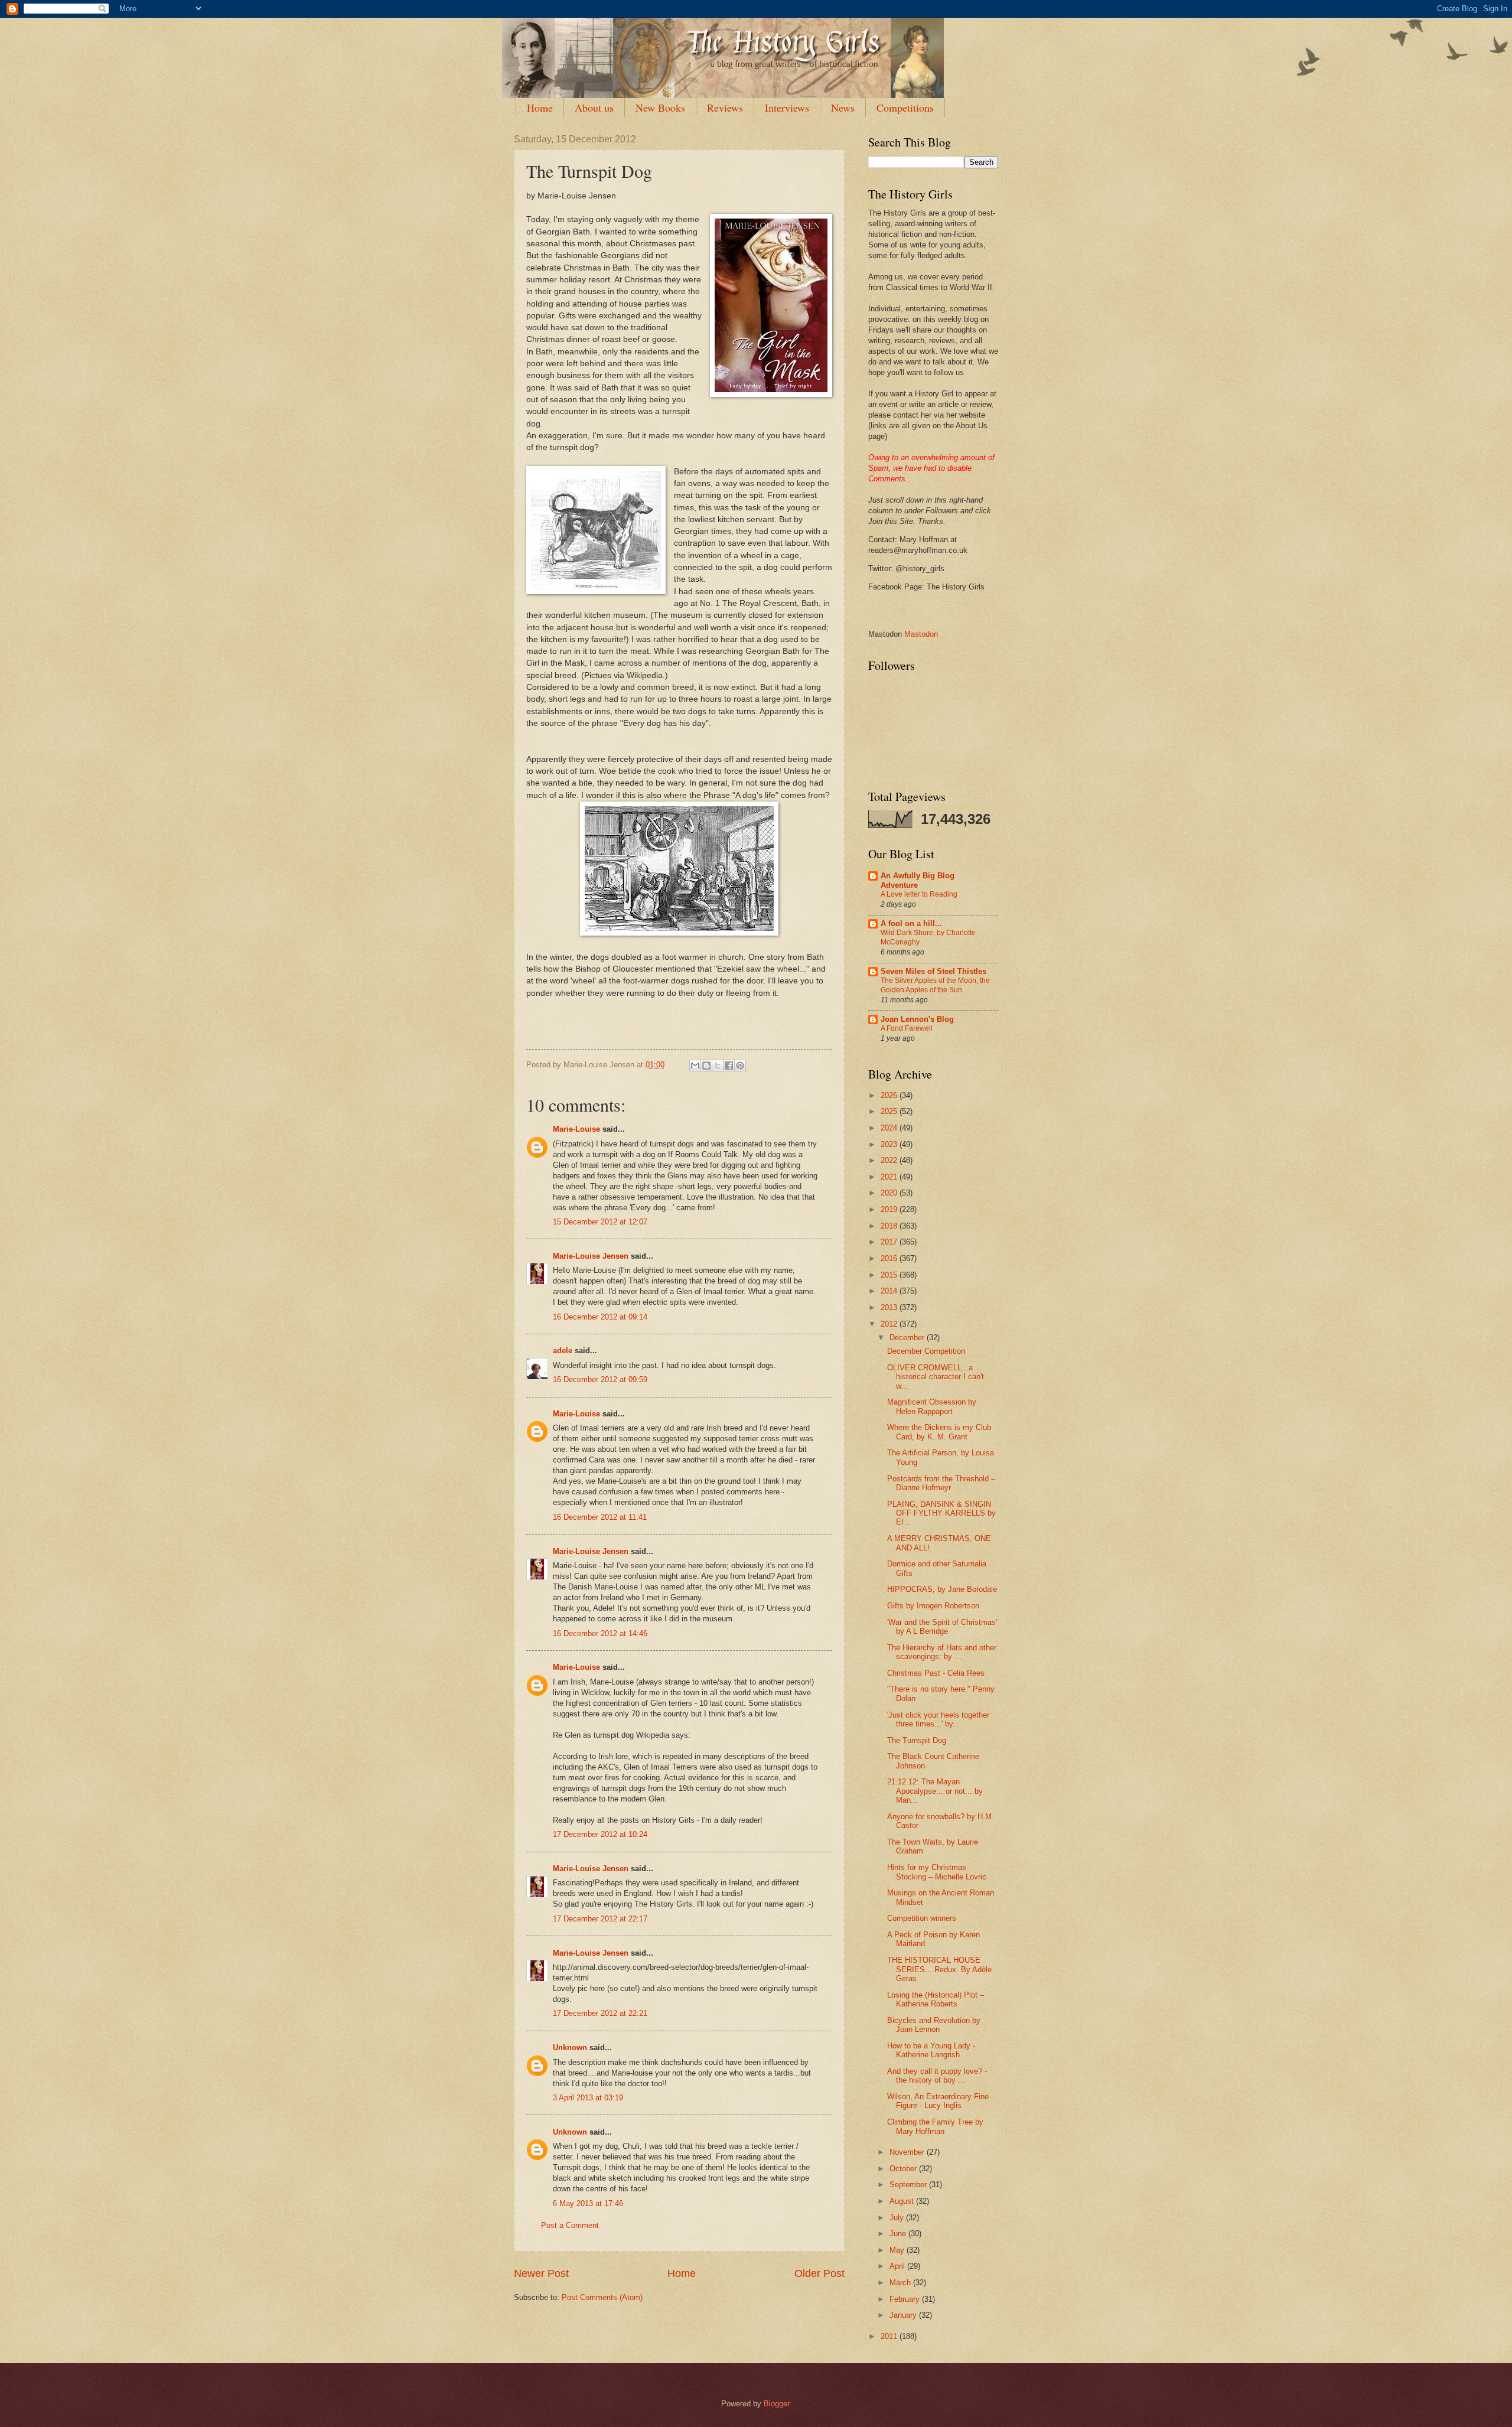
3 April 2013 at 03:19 (588, 2098)
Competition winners (922, 1918)
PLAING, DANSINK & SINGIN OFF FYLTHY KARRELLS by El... (941, 1513)
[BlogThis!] (706, 1066)
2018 (890, 1226)
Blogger (776, 2404)
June (899, 2234)
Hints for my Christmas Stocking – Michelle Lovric (937, 1872)
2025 (890, 1111)
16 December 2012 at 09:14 (600, 1317)
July (898, 2218)
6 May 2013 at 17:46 (588, 2203)
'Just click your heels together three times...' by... (938, 1719)
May (898, 2250)
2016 (890, 1258)
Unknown (570, 2048)
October (904, 2169)
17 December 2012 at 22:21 (600, 2013)
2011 (890, 2336)
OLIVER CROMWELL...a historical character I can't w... (936, 1377)
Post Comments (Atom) (602, 2297)
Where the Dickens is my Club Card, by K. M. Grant (939, 1432)
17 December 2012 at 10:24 (600, 1834)
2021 (890, 1177)
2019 (890, 1209)
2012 (890, 1324)
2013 (890, 1307)
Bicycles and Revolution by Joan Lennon (934, 2025)
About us (594, 107)
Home (540, 107)
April (898, 2266)
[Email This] (695, 1066)
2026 (890, 1095)
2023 (890, 1144)
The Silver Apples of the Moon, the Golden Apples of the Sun (935, 985)
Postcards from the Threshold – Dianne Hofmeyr (941, 1483)
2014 (890, 1291)
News (843, 107)
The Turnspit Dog (917, 1740)
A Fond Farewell (907, 1028)
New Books (660, 107)
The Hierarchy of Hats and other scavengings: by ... (942, 1652)
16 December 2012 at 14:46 (600, 1633)
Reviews (725, 107)
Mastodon (921, 634)
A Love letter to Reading (919, 894)
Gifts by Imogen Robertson (933, 1606)
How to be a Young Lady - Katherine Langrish (931, 2050)
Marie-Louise (576, 1129)
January (904, 2315)
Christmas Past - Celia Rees (936, 1673)
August (903, 2201)
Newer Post (541, 2273)
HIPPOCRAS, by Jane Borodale (942, 1589)
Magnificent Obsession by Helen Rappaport (932, 1406)
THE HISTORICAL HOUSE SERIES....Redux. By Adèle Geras (939, 1969)
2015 (890, 1275)
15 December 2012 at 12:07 (600, 1222)
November (908, 2152)
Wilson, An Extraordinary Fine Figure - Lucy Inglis (938, 2101)
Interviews (787, 107)
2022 (890, 1160)
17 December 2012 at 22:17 (600, 1919)
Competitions (905, 107)
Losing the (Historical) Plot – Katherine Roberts (936, 1999)
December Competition (926, 1351)
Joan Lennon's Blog (917, 1019)
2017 (890, 1242)
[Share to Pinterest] (740, 1066)
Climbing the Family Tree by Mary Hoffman (935, 2126)
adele (563, 1351)
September (909, 2185)
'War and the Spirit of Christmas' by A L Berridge (942, 1627)
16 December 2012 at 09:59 (600, 1379)
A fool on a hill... (911, 923)
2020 (890, 1193)
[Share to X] (718, 1066)
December (908, 1338)
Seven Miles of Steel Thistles (933, 971)
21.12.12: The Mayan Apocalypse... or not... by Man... (935, 1791)
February (906, 2299)
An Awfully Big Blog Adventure (918, 880)
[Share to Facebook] (729, 1066)
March (901, 2283)
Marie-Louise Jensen (591, 1256)
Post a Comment (570, 2225)
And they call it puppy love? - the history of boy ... (937, 2076)
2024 (890, 1128)
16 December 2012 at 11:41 (600, 1517)
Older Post (819, 2273)
